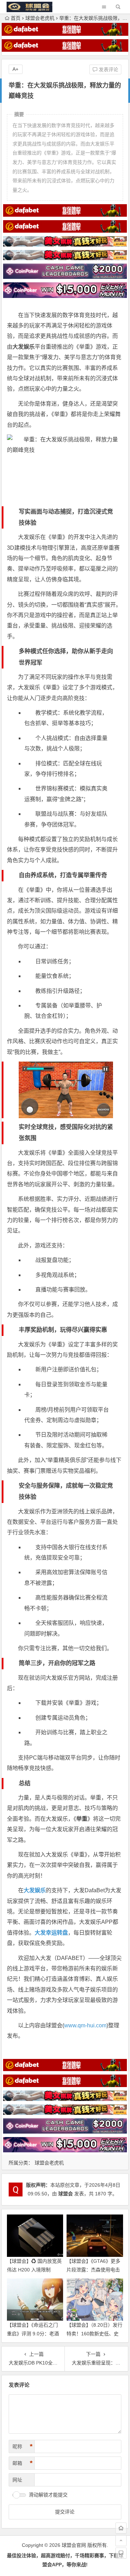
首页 (16, 18)
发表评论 (108, 69)
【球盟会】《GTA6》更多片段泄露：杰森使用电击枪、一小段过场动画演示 (93, 2270)
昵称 (23, 2446)
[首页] (121, 2528)
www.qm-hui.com (85, 2025)
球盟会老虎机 (40, 18)
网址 (17, 2480)
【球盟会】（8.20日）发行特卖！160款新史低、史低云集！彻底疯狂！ (94, 2334)
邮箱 (23, 2463)
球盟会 (66, 2194)
